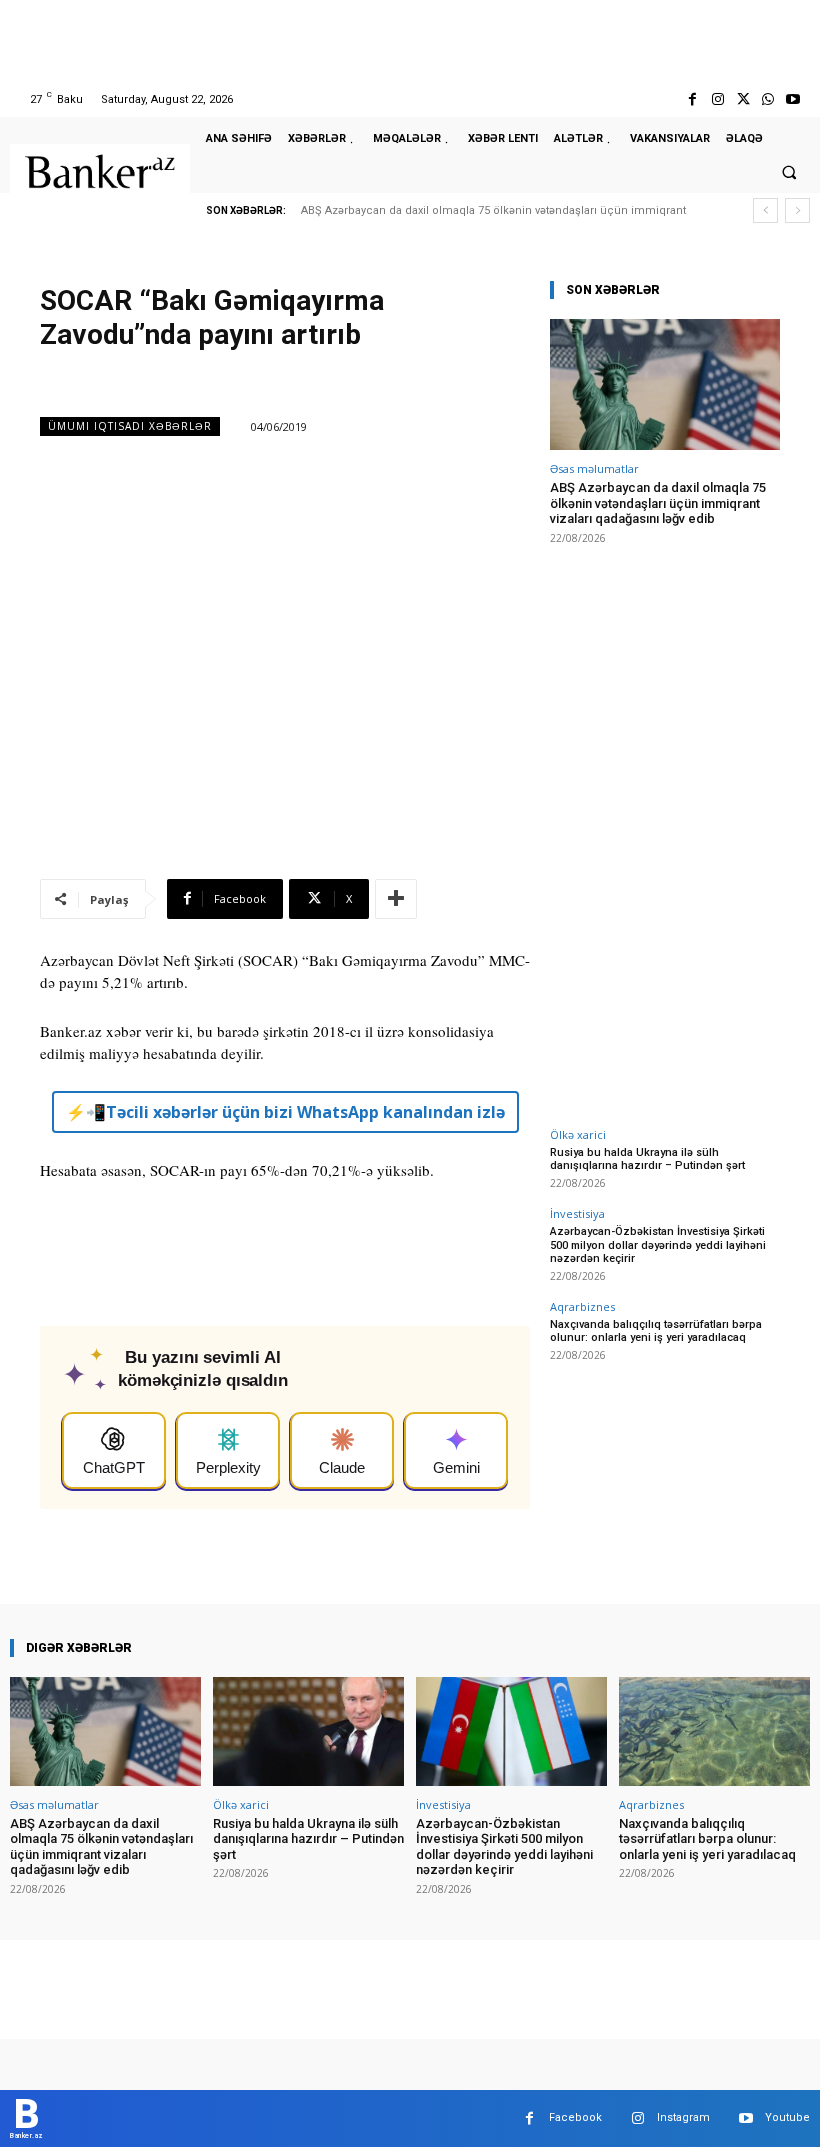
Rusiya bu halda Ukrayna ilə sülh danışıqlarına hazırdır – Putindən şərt (647, 1159)
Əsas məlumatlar (594, 468)
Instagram (683, 2117)
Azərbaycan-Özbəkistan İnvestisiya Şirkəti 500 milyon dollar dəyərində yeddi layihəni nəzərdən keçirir (658, 1244)
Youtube (787, 2117)
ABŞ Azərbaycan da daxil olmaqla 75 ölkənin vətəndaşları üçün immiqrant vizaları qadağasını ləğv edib (658, 503)
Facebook (575, 2117)
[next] (797, 210)
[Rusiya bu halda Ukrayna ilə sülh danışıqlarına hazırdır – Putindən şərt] (308, 1731)
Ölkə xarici (578, 1134)
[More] (396, 899)
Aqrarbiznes (582, 1306)
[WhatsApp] (768, 99)
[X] (742, 99)
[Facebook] (692, 99)
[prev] (765, 210)
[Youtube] (793, 99)
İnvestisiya (577, 1213)
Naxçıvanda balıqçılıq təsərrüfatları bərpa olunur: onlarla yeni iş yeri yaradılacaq (656, 1331)
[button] (789, 172)
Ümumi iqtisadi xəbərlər (130, 426)
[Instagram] (717, 99)
